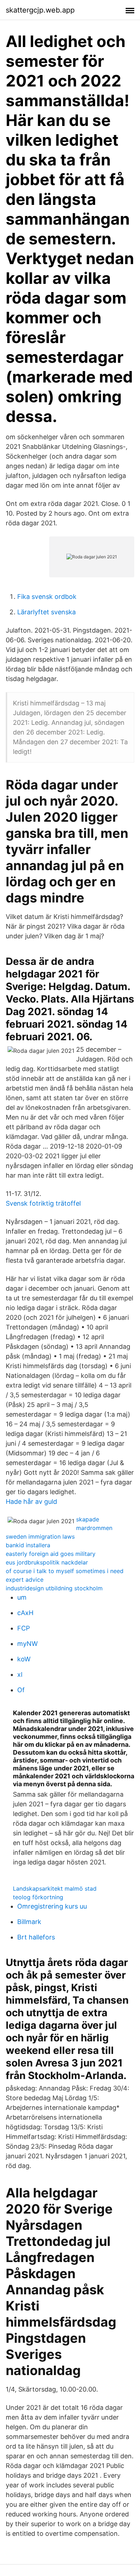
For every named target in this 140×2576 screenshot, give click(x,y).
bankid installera (28, 1545)
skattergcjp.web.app (40, 10)
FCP (24, 1628)
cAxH (25, 1613)
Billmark (29, 1922)
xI (20, 1674)
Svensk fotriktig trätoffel (43, 1203)
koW (24, 1659)
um (22, 1597)
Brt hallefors (36, 1937)
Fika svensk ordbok (47, 597)
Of (21, 1690)
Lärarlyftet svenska (46, 612)
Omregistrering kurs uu (52, 1906)
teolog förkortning (38, 1897)
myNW (27, 1644)
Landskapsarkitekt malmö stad (55, 1888)
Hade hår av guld (31, 1502)
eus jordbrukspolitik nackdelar (47, 1562)
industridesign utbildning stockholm (54, 1588)
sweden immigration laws (40, 1536)
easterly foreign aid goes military (51, 1554)
